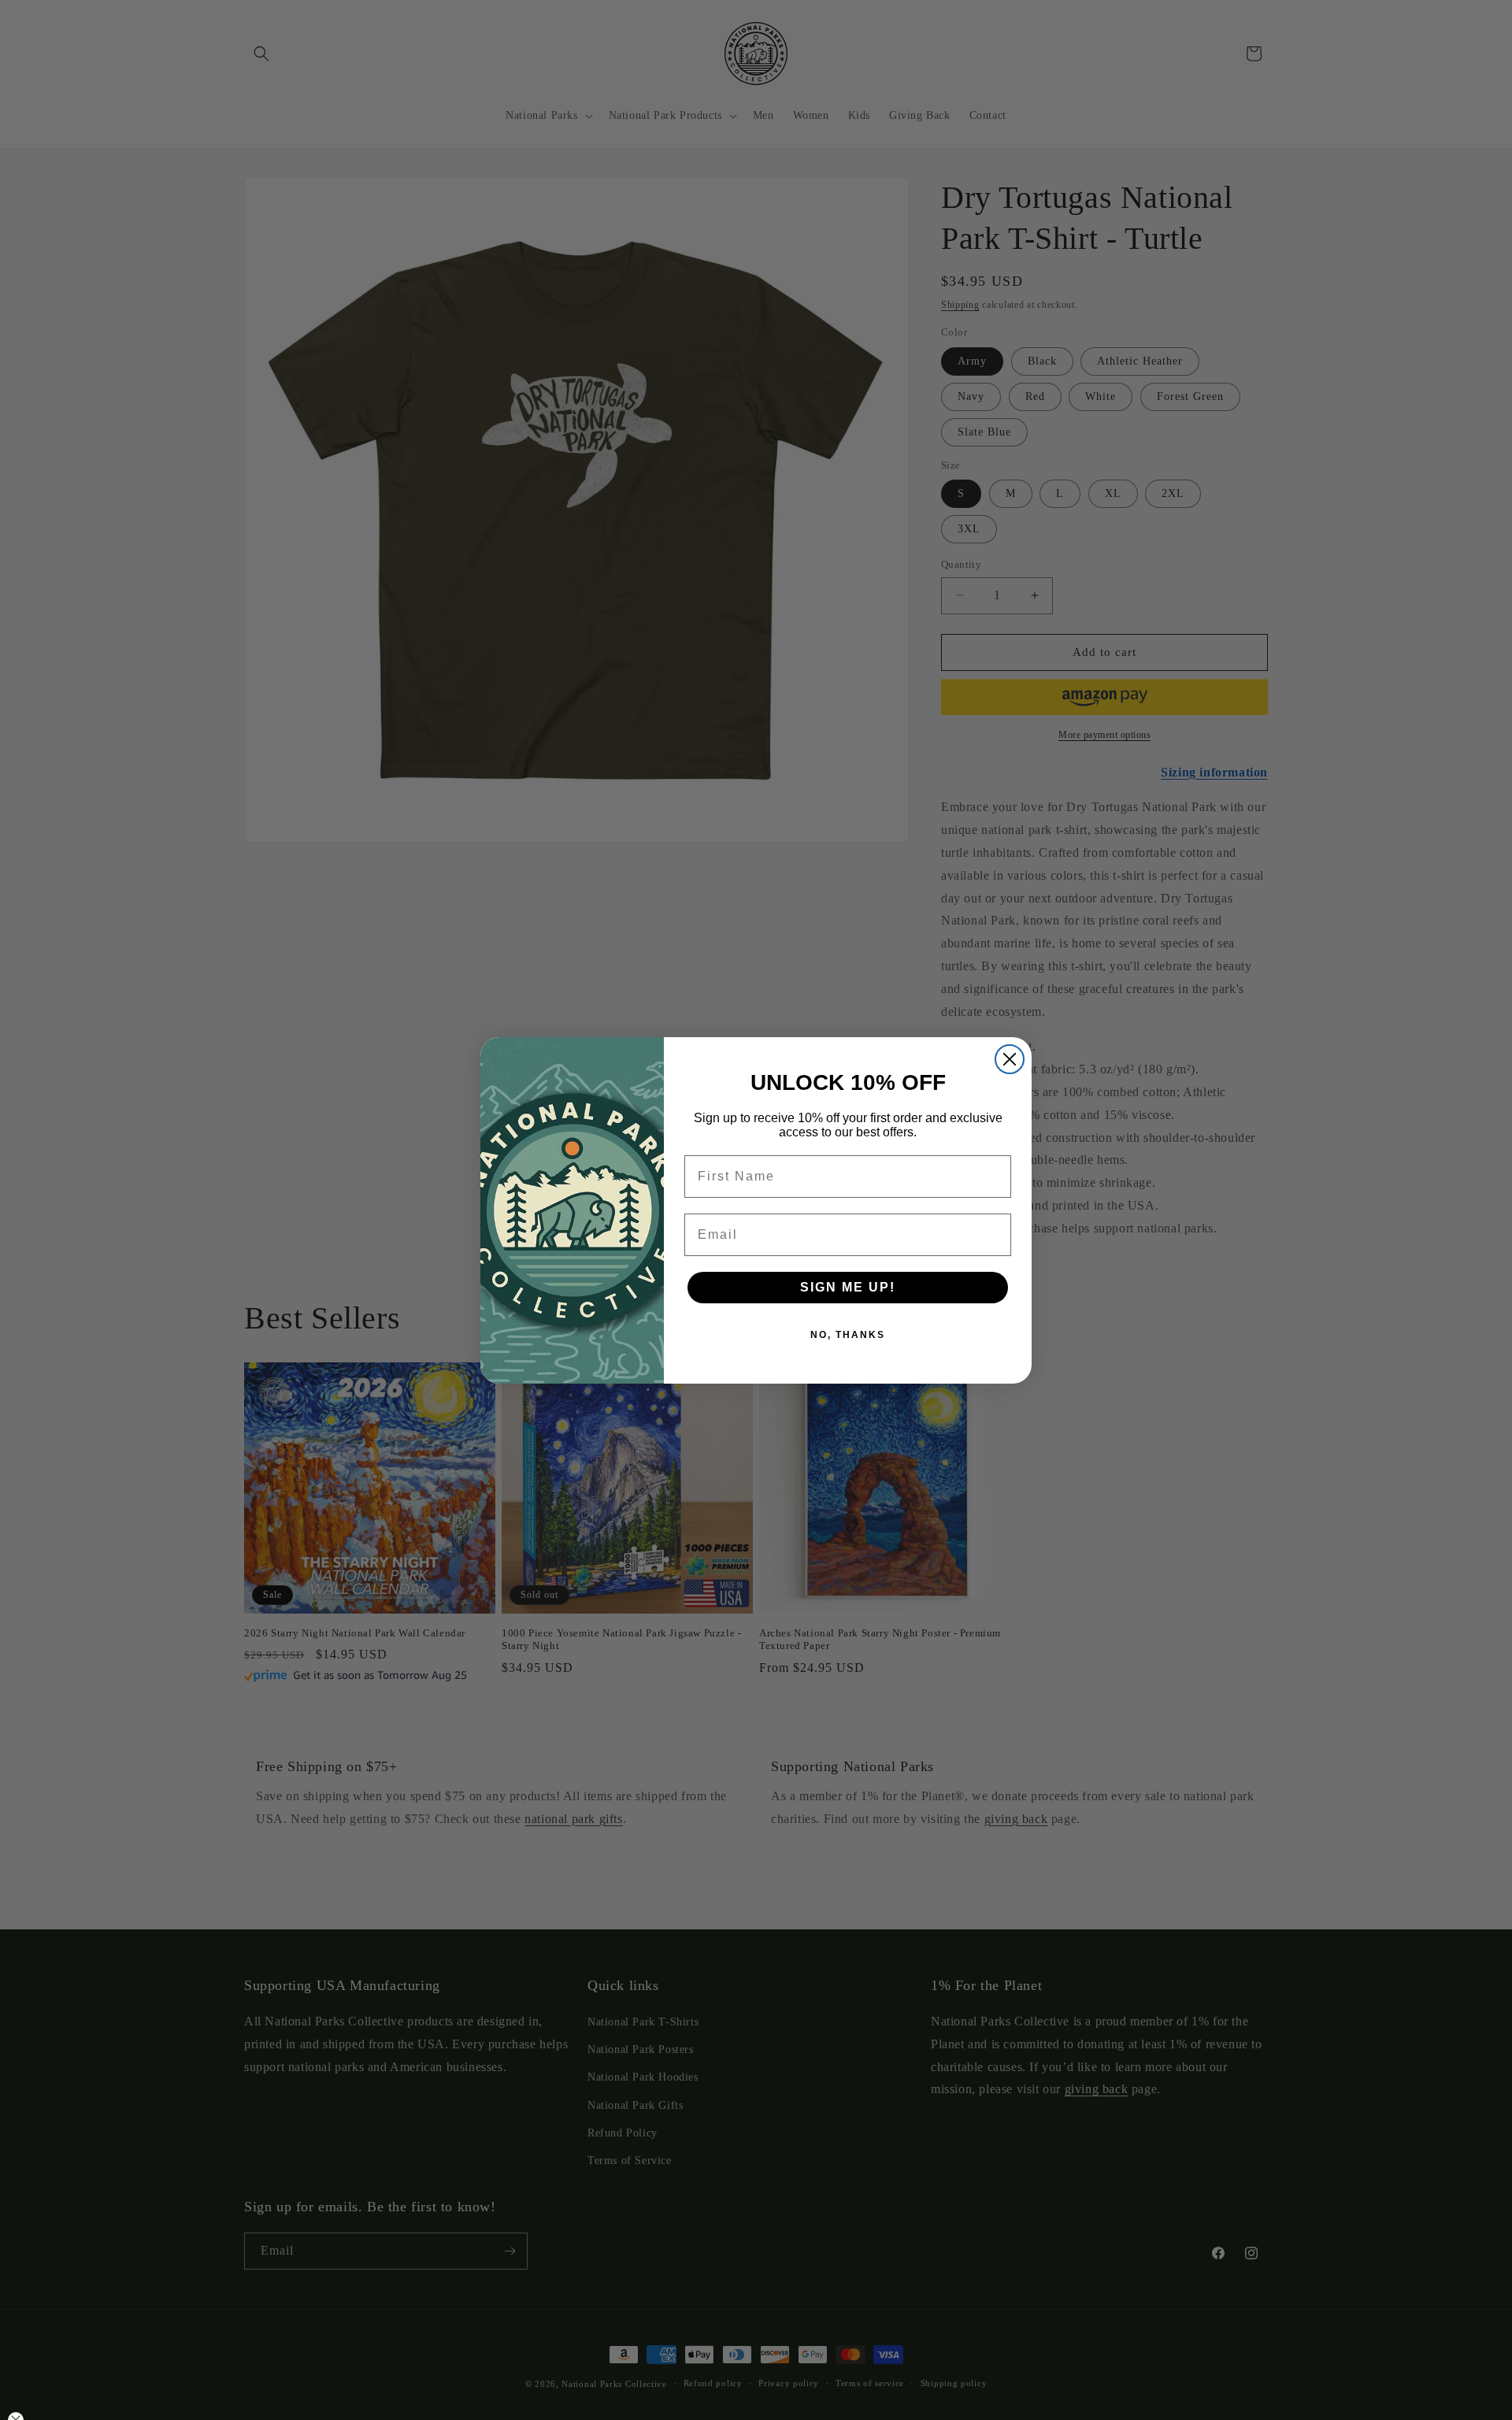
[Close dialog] (1010, 1059)
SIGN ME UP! (848, 1287)
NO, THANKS (848, 1335)
